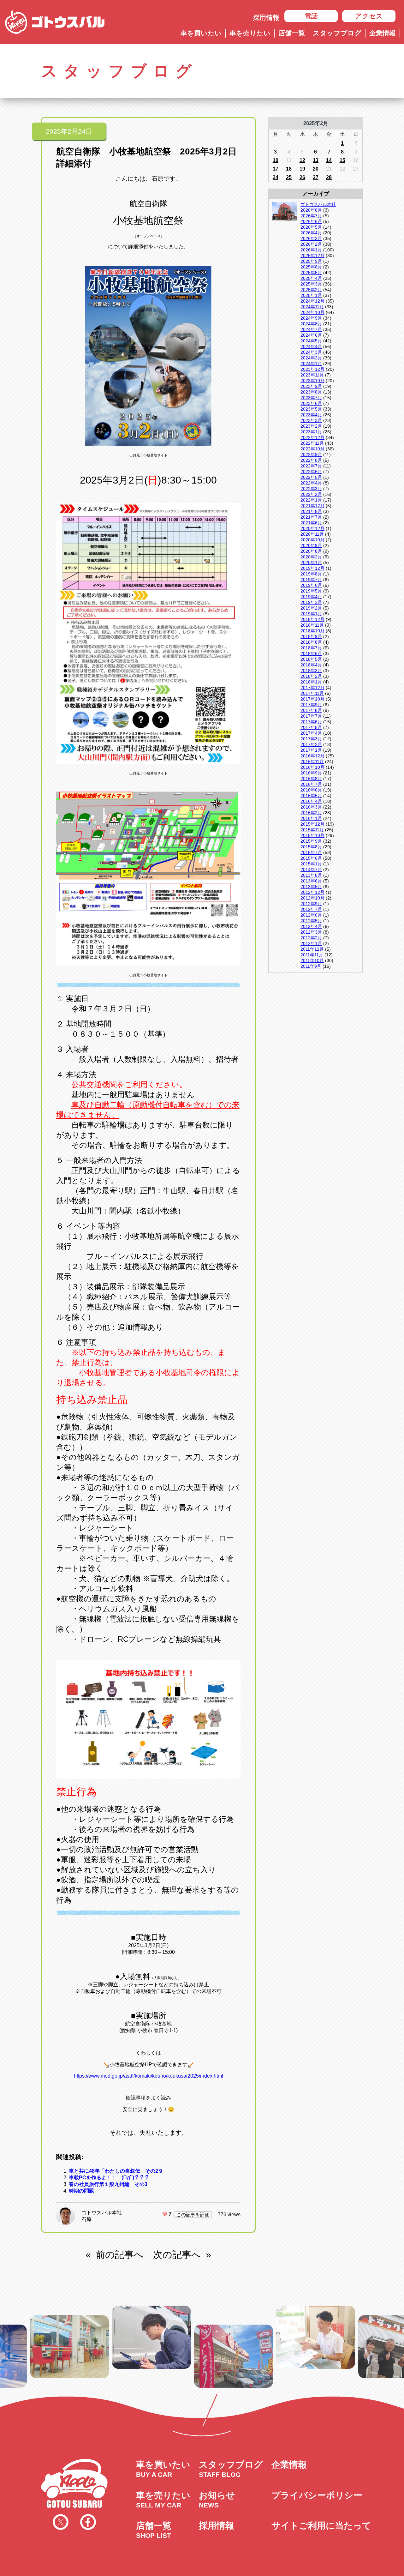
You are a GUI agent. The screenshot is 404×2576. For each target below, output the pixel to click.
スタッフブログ (337, 33)
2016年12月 (312, 756)
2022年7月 (311, 466)
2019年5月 (311, 591)
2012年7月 (311, 909)
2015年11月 (312, 830)
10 (276, 160)
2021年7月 (311, 517)
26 (302, 177)
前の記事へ (120, 2255)
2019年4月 (311, 597)
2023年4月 (311, 415)
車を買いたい (201, 33)
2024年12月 (312, 301)
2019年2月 (311, 608)
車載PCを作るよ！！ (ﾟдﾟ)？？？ (109, 2178)
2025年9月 (311, 261)
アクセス (369, 16)
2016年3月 (311, 807)
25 (289, 177)
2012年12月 (312, 892)
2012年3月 (311, 932)
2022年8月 (311, 460)
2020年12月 (312, 528)
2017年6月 (311, 722)
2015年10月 (312, 835)
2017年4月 (311, 733)
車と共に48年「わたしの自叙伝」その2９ (116, 2171)
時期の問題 (81, 2191)
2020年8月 (311, 551)
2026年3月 (311, 238)
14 (329, 160)
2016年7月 (311, 784)
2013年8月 (311, 875)
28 (329, 177)
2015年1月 (311, 864)
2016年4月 (311, 801)
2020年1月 (311, 563)
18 (289, 169)
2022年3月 (311, 489)
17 (276, 169)
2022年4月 (311, 483)
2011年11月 (312, 955)
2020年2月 (311, 557)
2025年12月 (312, 256)
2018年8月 (311, 642)
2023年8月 (311, 392)
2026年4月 (311, 233)
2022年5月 (311, 477)
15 (342, 160)
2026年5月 (311, 227)
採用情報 (266, 18)
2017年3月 (311, 739)
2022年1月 (311, 500)
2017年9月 (311, 705)
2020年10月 (312, 540)
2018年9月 (311, 636)
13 (316, 160)
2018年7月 (311, 648)
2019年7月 (311, 580)
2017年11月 (312, 693)
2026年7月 (311, 216)
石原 (86, 2219)
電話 (311, 16)
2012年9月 (311, 904)
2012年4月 (311, 926)
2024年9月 (311, 318)
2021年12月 (312, 506)
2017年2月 (311, 744)
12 (302, 160)
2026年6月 (311, 221)
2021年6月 (311, 523)
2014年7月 (311, 870)
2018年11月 (312, 625)
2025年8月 (311, 267)
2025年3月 (311, 284)
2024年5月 (311, 341)
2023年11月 (312, 375)
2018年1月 (311, 682)
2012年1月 (311, 943)
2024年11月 (312, 307)
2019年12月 (312, 568)
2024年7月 (311, 329)
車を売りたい (250, 33)
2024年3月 (311, 352)
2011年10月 (312, 960)
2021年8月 (311, 511)
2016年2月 (311, 813)
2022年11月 (312, 443)
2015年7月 (311, 852)
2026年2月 (311, 244)
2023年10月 (312, 381)
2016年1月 (311, 818)
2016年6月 (311, 790)
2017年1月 (311, 750)
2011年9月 (311, 966)
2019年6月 (311, 585)
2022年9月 (311, 454)
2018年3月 (311, 671)
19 (302, 169)
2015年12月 (312, 824)
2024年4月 (311, 346)
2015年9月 (311, 841)
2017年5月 (311, 727)
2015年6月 (311, 858)
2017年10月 (312, 699)
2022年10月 (312, 449)
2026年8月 (311, 210)
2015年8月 (311, 847)
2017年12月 (312, 688)
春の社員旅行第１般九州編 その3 (108, 2184)
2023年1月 (311, 432)
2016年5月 (311, 796)
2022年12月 (312, 437)
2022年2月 (311, 494)
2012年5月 (311, 921)
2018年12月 (312, 619)
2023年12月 (312, 369)
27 (316, 177)
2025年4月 (311, 278)
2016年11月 (312, 761)
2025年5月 (311, 273)
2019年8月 (311, 574)
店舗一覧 (292, 33)
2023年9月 (311, 386)
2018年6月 (311, 653)
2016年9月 (311, 773)
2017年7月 (311, 716)
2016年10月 (312, 767)
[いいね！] (165, 2214)
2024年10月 (312, 312)
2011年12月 (312, 949)
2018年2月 (311, 676)
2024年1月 (311, 364)
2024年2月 (311, 358)
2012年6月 (311, 915)
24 (276, 177)
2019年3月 (311, 602)
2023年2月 (311, 426)
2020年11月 (312, 534)
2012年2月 (311, 938)
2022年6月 (311, 472)
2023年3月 (311, 420)
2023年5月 (311, 409)
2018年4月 (311, 665)
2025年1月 (311, 295)
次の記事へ (177, 2255)
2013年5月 (311, 887)
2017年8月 (311, 710)
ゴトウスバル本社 (102, 2213)
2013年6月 (311, 881)
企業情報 (383, 33)
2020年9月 (311, 545)
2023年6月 (311, 403)
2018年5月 (311, 659)
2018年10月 (312, 631)
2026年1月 (311, 250)
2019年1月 (311, 614)
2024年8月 (311, 324)
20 (316, 169)
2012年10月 (312, 898)
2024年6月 (311, 335)
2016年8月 (311, 779)
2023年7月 (311, 398)
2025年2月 (311, 290)
